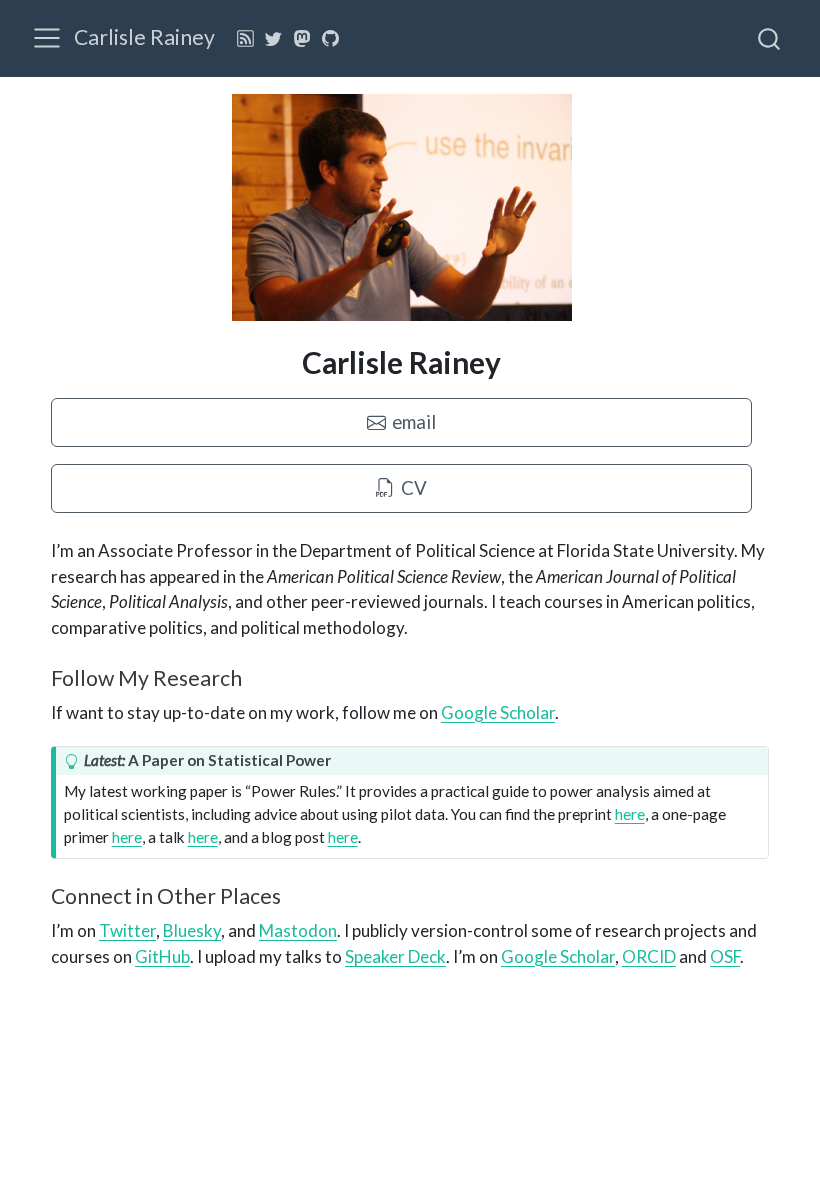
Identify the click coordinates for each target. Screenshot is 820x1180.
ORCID (649, 956)
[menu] (47, 38)
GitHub (162, 956)
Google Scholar (498, 712)
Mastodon (298, 930)
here (630, 814)
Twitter (127, 930)
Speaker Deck (395, 956)
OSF (725, 956)
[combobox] (770, 38)
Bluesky (192, 930)
